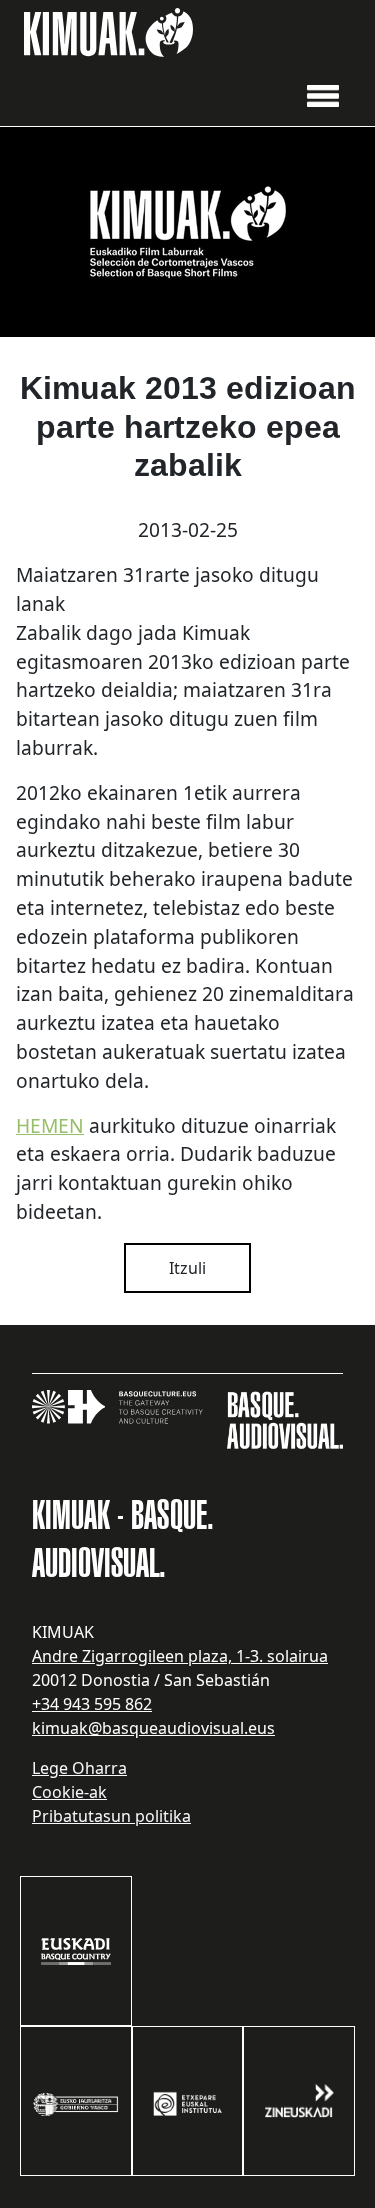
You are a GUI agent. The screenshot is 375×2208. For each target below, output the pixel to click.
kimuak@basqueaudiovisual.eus (153, 1728)
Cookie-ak (69, 1792)
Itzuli (187, 1268)
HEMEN (50, 1125)
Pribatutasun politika (111, 1816)
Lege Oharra (79, 1768)
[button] (323, 94)
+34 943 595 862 (92, 1704)
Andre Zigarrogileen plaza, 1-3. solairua (180, 1656)
